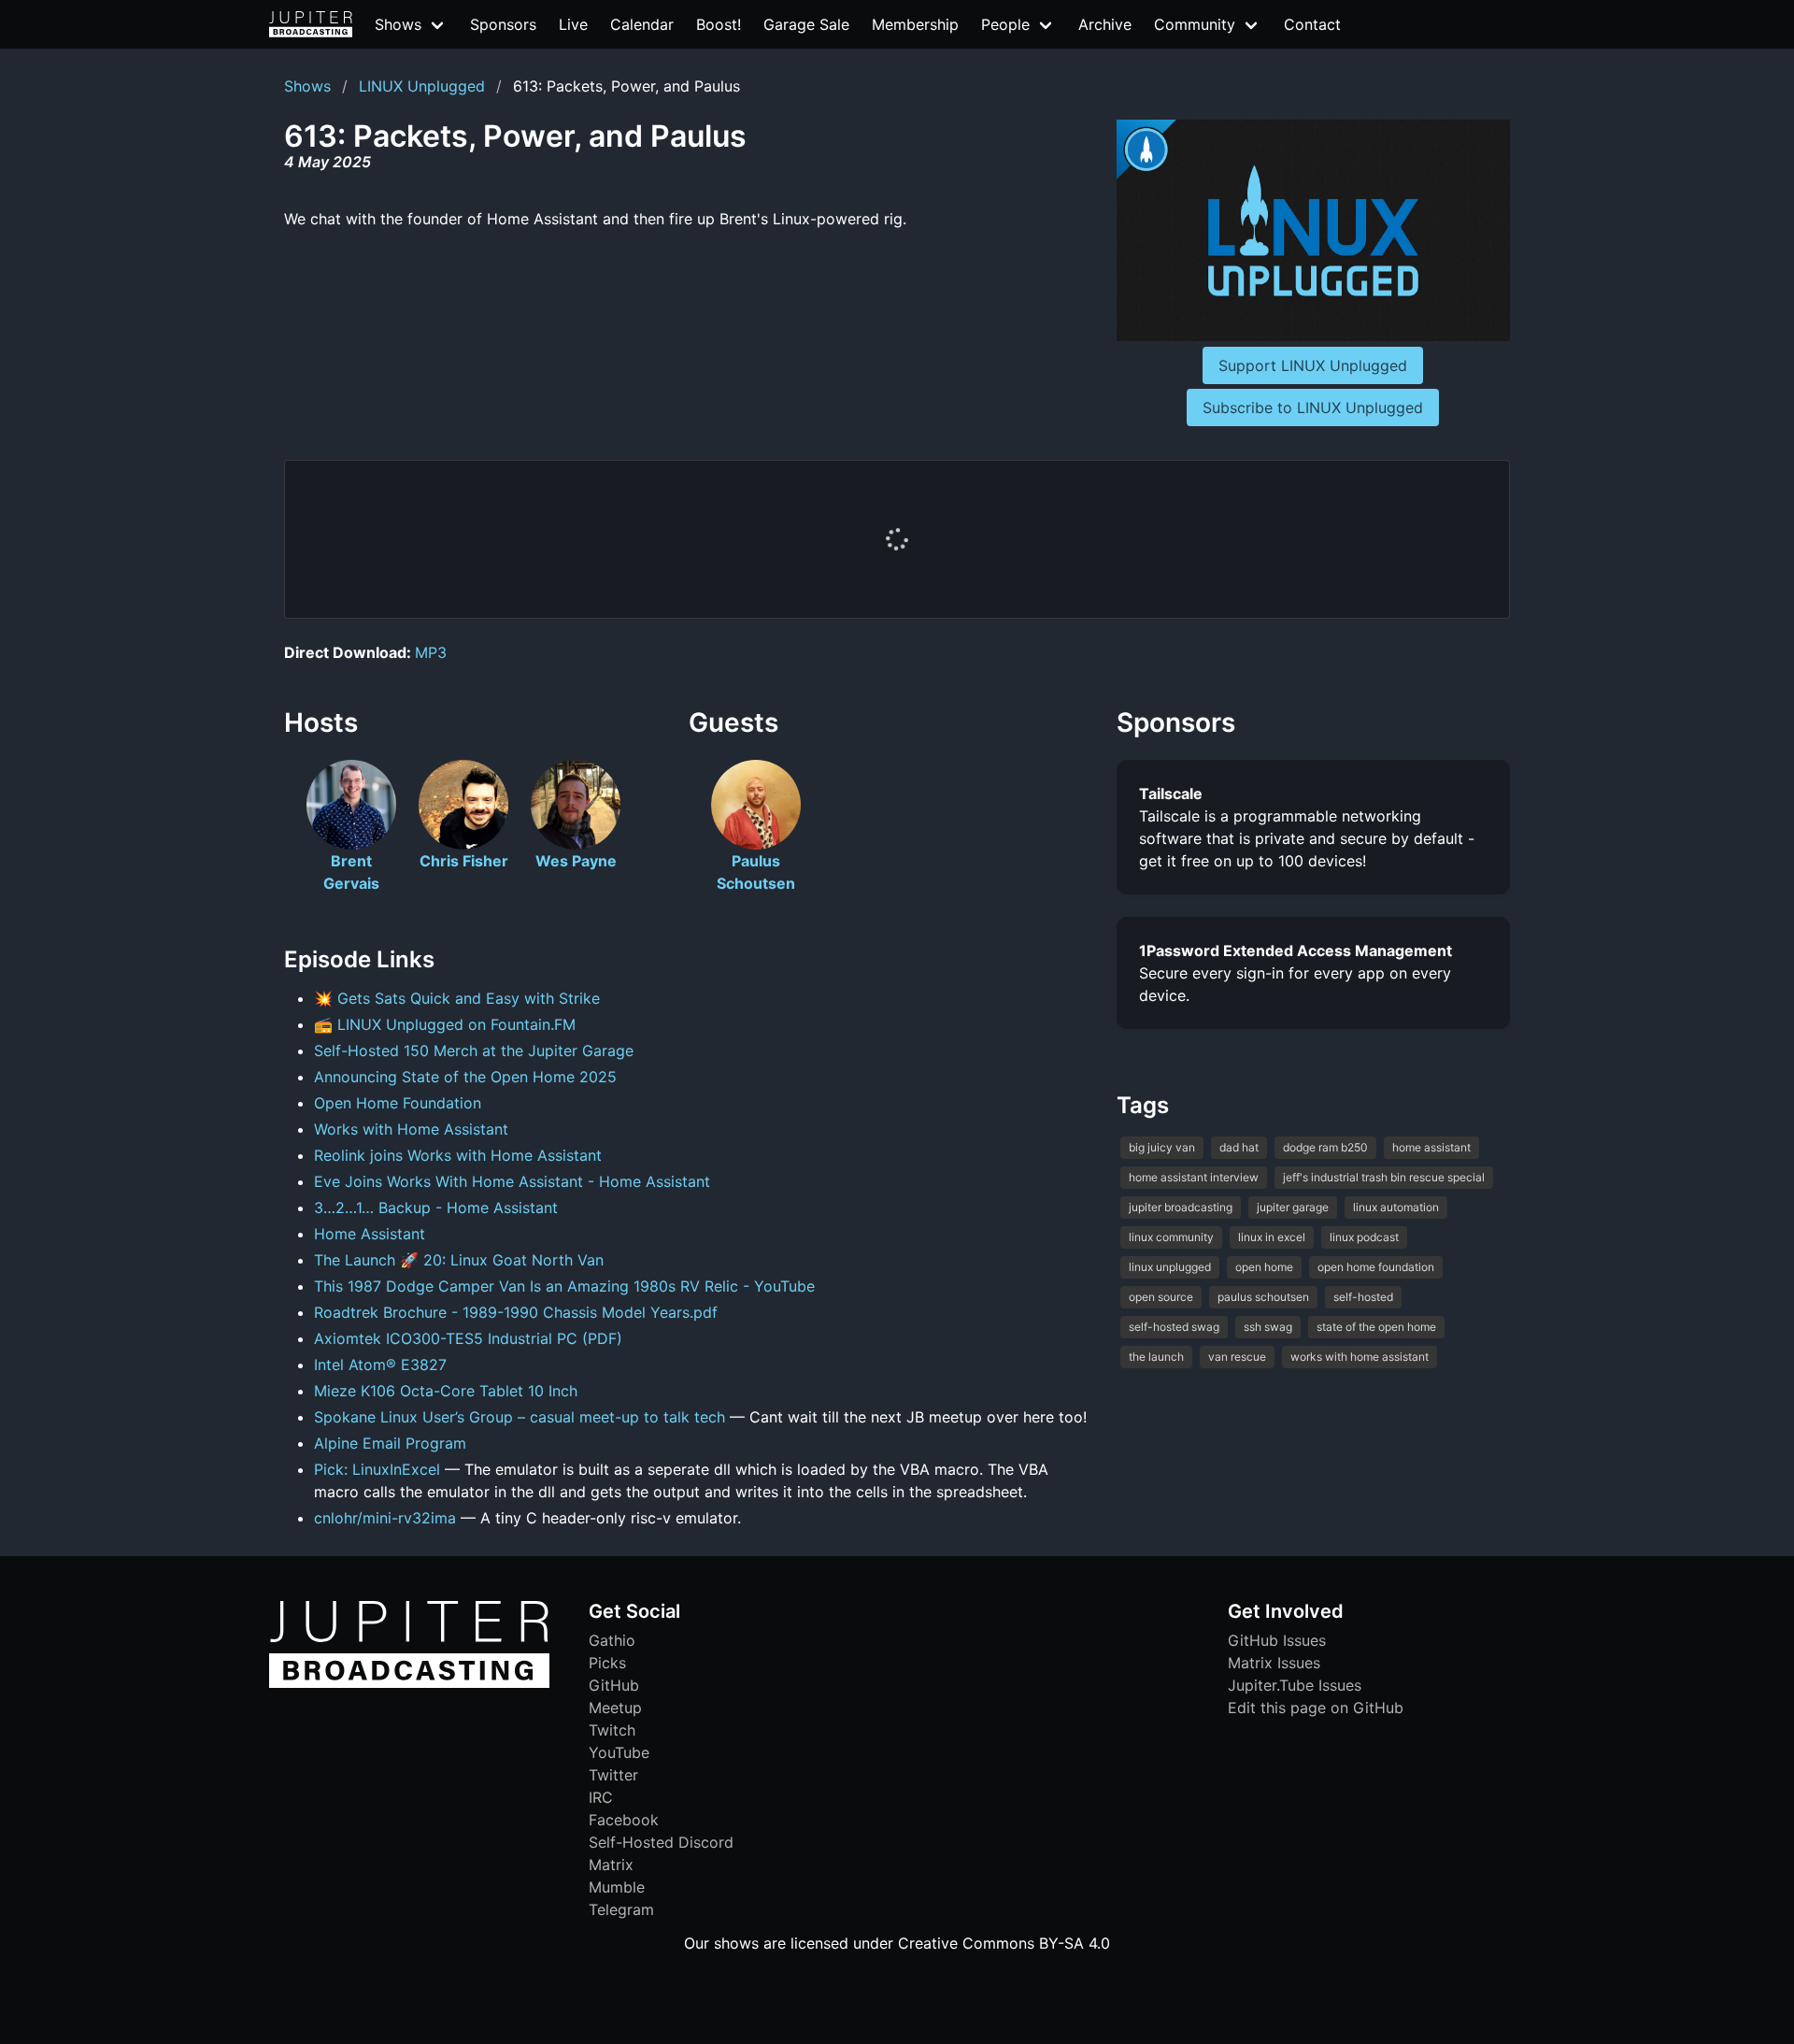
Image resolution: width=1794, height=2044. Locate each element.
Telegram (621, 1909)
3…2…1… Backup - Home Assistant (436, 1208)
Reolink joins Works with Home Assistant (458, 1155)
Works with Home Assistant (411, 1129)
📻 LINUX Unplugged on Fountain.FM (445, 1024)
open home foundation (1376, 1267)
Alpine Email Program (390, 1443)
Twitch (612, 1730)
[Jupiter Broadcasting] (409, 1683)
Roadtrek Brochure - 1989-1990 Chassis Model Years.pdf (516, 1312)
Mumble (617, 1887)
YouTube (619, 1752)
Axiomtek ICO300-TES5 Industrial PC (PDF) (468, 1338)
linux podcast (1364, 1237)
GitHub (614, 1685)
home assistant (1431, 1147)
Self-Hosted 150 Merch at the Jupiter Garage (474, 1051)
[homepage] (311, 24)
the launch (1156, 1357)
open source (1161, 1297)
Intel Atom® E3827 (380, 1365)
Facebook (624, 1820)
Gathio (612, 1640)
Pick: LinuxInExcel (377, 1469)
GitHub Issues (1277, 1640)
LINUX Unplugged (422, 86)
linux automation (1396, 1207)
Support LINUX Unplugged (1313, 365)
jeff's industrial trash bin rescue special (1384, 1177)
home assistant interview (1194, 1177)
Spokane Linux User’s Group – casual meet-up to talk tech (520, 1417)
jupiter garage (1293, 1207)
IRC (601, 1797)
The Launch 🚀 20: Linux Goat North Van (459, 1260)
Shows (307, 86)
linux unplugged (1170, 1267)
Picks (607, 1663)
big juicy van (1162, 1147)
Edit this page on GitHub (1316, 1708)
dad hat (1239, 1147)
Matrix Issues (1274, 1663)
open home (1264, 1267)
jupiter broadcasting (1181, 1207)
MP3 (431, 652)
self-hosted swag (1174, 1327)
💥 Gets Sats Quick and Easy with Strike (457, 998)
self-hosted (1363, 1297)
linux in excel (1272, 1237)
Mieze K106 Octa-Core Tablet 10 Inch (446, 1391)
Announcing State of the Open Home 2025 (465, 1077)
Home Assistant (370, 1234)
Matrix (611, 1865)
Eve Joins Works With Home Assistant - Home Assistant (512, 1181)
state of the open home (1376, 1327)
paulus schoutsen (1263, 1297)
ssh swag (1268, 1327)
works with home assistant (1360, 1357)
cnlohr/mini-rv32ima (385, 1518)
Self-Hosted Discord (661, 1842)
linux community (1171, 1237)
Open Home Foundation (398, 1103)
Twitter (613, 1775)
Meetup (615, 1708)
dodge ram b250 (1325, 1147)
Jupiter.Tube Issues (1295, 1685)
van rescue (1237, 1357)
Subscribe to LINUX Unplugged (1313, 407)
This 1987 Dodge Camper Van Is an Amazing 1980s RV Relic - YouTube (564, 1286)
